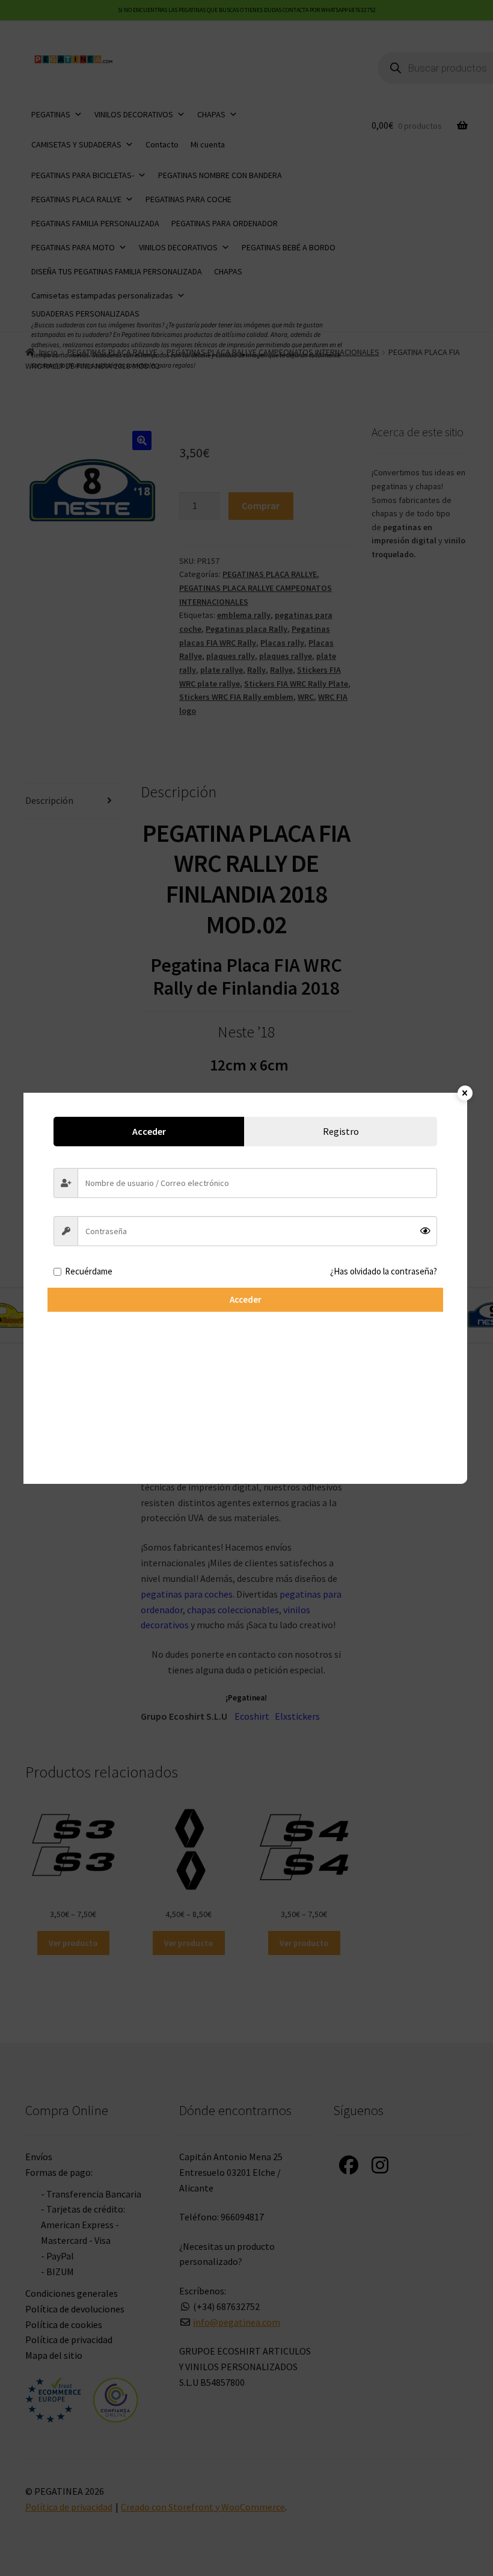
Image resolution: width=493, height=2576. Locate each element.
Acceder (246, 1299)
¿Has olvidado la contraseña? (384, 1271)
